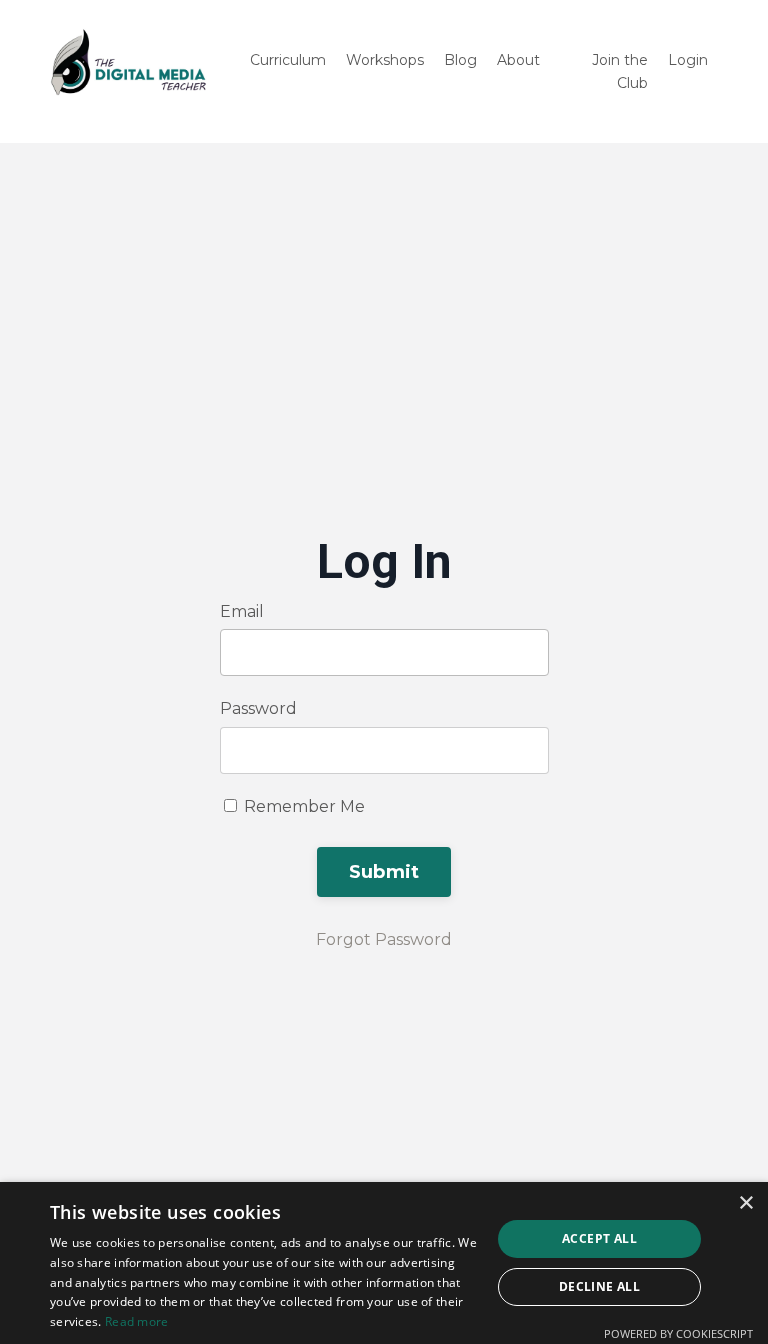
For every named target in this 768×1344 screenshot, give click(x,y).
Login (688, 60)
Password (258, 708)
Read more (137, 1321)
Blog (460, 60)
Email (242, 611)
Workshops (385, 60)
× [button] (745, 1203)
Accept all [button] (599, 1238)
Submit (384, 872)
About (518, 60)
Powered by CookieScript (678, 1333)
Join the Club (620, 71)
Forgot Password (384, 939)
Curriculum (288, 60)
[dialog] (384, 1263)
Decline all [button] (599, 1286)
